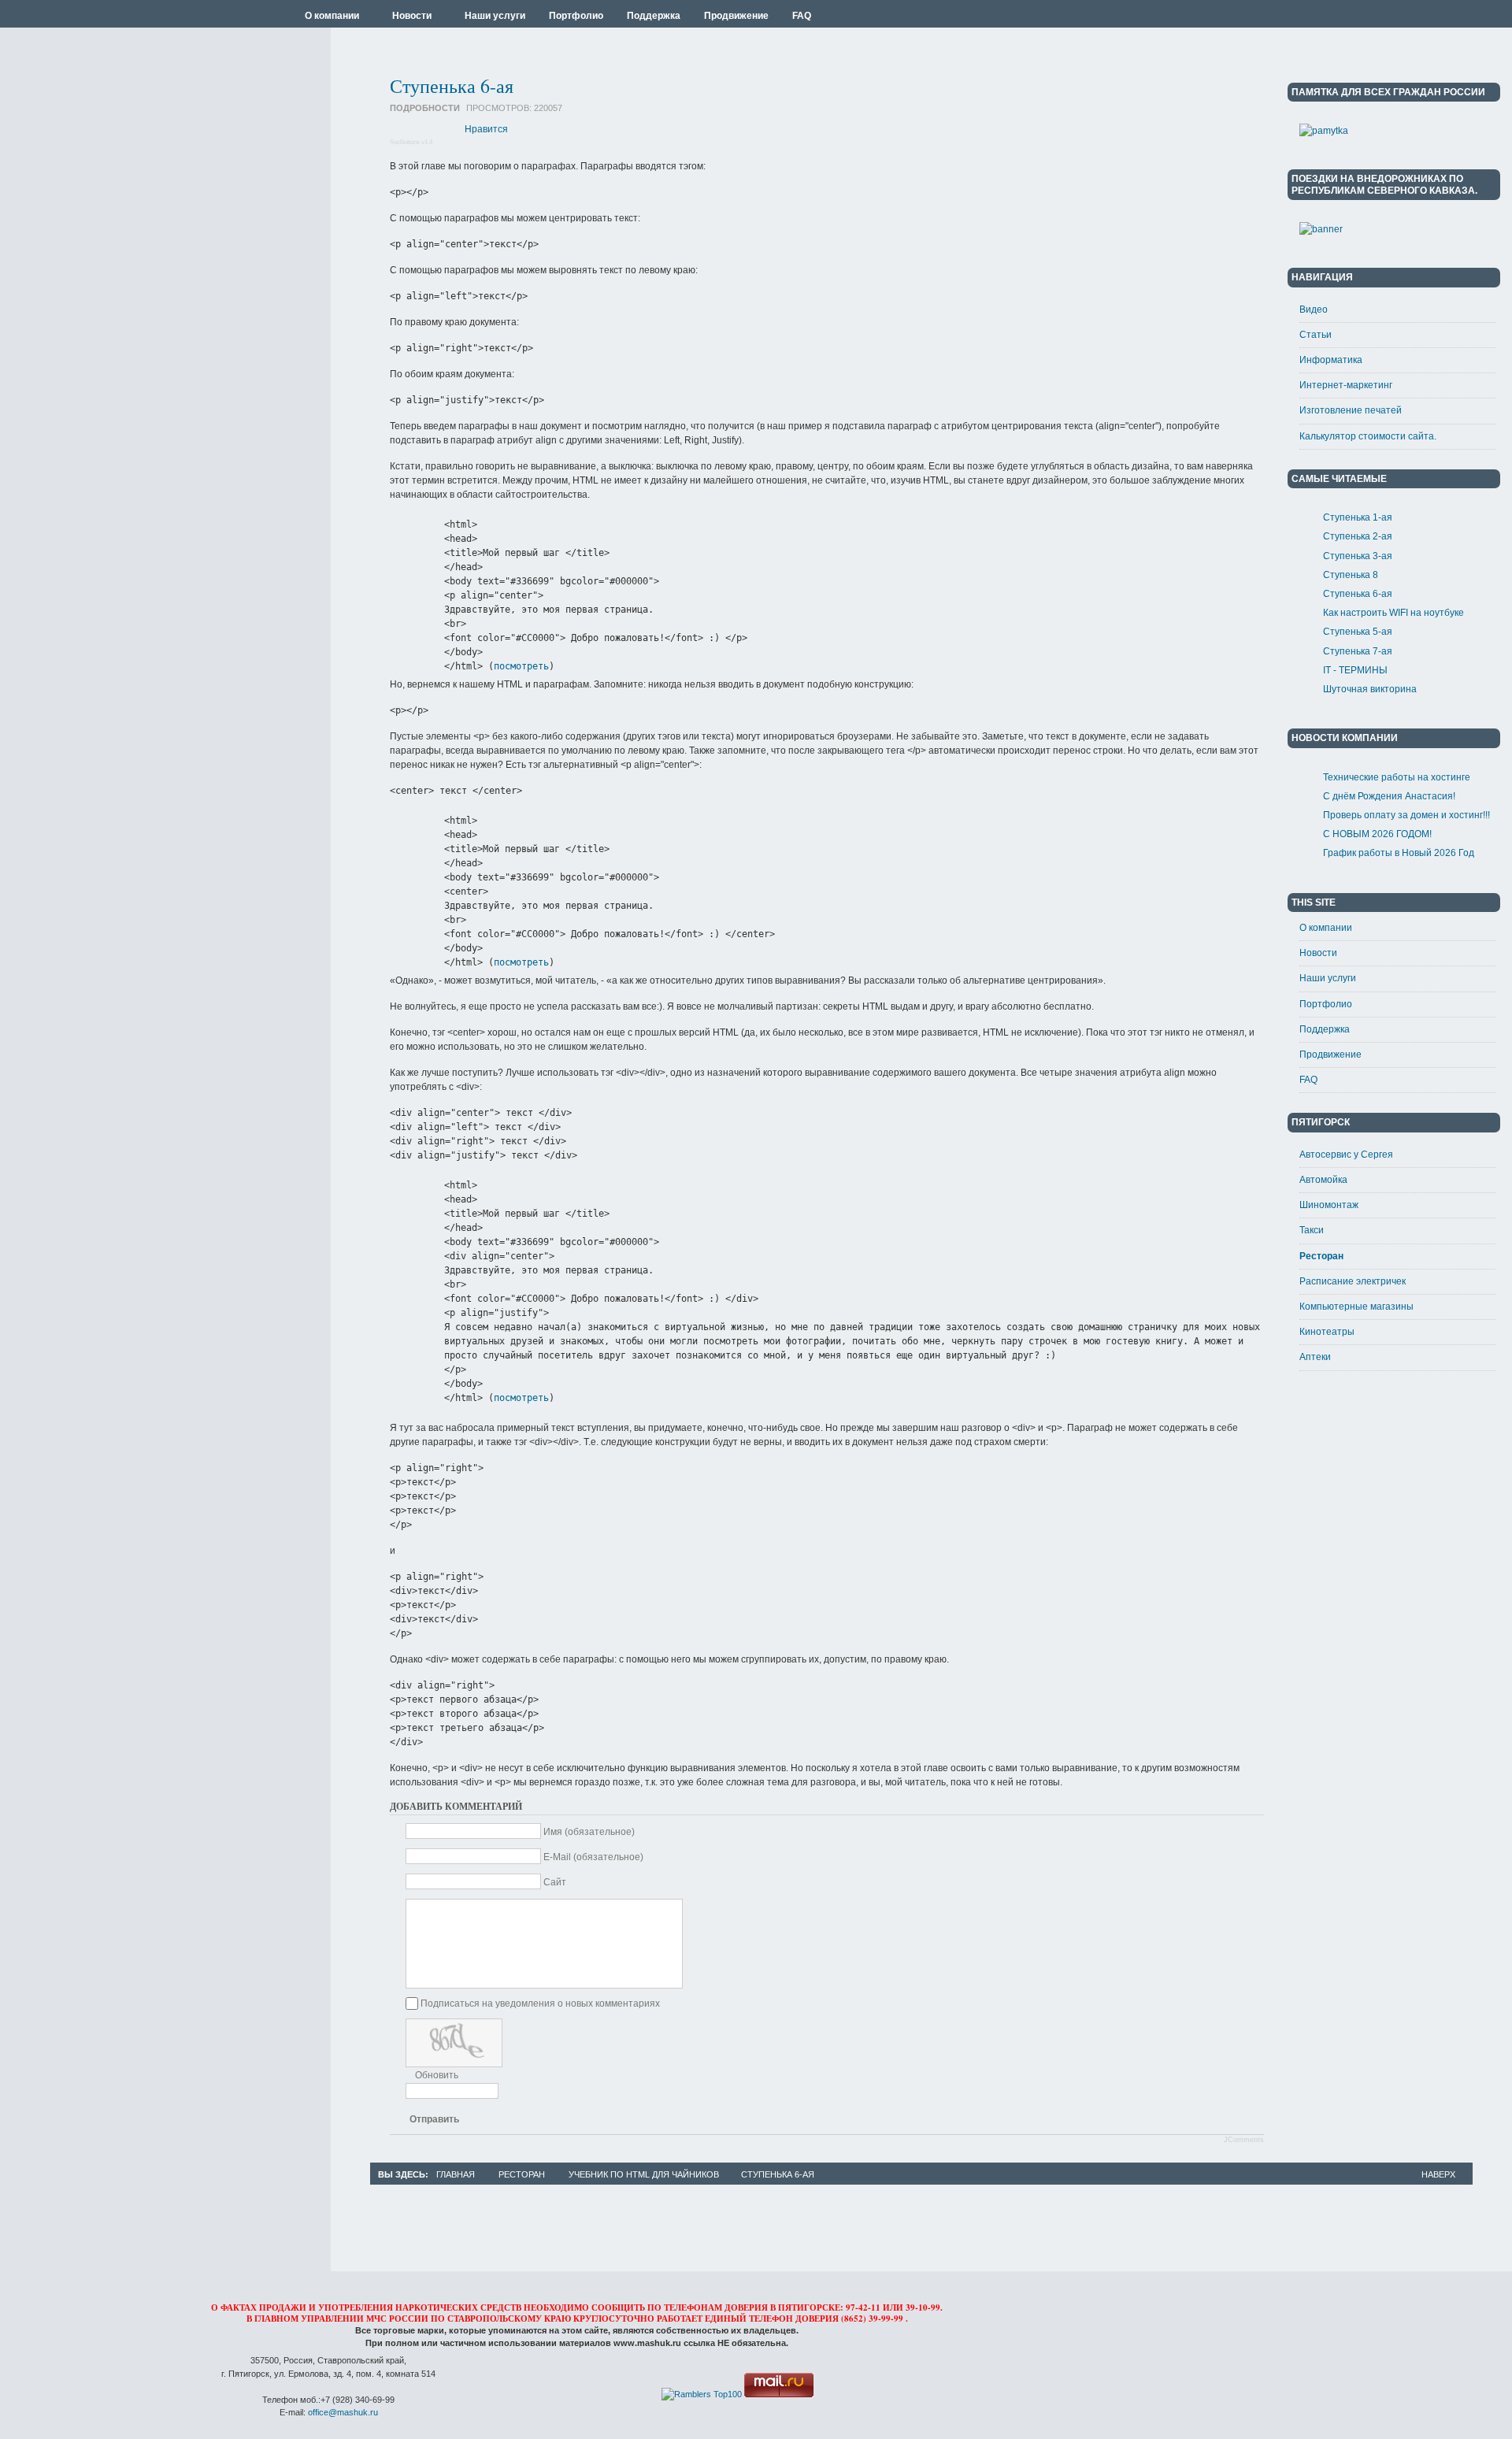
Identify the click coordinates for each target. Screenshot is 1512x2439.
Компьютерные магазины (1356, 1307)
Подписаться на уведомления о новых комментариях (540, 2003)
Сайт (555, 1882)
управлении (332, 2319)
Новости (1318, 953)
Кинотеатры (1327, 1332)
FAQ (1308, 1080)
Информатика (1331, 360)
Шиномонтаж (1329, 1205)
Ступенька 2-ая (1358, 536)
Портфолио (1326, 1004)
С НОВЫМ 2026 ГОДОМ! (1377, 834)
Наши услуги (1328, 978)
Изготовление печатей (1351, 410)
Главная (456, 2174)
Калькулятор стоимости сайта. (1368, 436)
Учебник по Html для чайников (644, 2174)
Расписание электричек (1353, 1281)
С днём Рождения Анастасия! (1389, 796)
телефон (771, 2319)
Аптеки (1315, 1357)
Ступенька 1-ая (1358, 517)
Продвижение (1330, 1055)
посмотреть (521, 666)
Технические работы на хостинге (1397, 777)
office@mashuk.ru (343, 2412)
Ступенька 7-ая (1358, 651)
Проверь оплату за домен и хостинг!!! (1406, 815)
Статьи (1316, 335)
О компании (1326, 928)
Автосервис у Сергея (1346, 1155)
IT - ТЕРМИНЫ (1355, 670)
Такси (1312, 1230)
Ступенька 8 (1351, 575)
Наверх (1438, 2174)
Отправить (434, 2119)
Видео (1314, 310)
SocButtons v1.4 (411, 142)
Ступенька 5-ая (1358, 632)
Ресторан (1321, 1256)
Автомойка (1323, 1180)
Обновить (437, 2075)
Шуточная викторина (1370, 689)
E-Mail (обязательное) (593, 1857)
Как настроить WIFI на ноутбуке (1393, 613)
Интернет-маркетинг (1346, 385)
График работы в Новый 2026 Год (1399, 853)
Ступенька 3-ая (1358, 556)
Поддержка (1325, 1029)
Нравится (486, 129)
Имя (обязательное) (589, 1832)
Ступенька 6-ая (452, 86)
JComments (1244, 2140)
